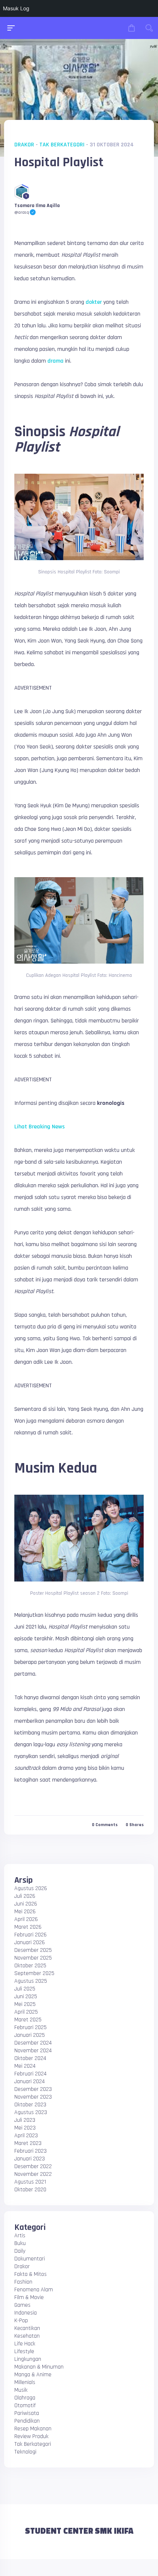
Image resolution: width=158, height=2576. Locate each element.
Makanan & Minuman (39, 2367)
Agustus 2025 (31, 1981)
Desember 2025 (33, 1950)
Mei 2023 (25, 2128)
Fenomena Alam (34, 2290)
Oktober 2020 (30, 2190)
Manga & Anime (33, 2375)
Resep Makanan (33, 2429)
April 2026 (26, 1919)
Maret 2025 (28, 2020)
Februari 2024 (30, 2074)
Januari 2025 (30, 2035)
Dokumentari (30, 2259)
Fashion (23, 2282)
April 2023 (26, 2136)
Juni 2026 (26, 1904)
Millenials (25, 2382)
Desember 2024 (33, 2043)
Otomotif (25, 2406)
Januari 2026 (30, 1942)
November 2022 (33, 2174)
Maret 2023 (28, 2143)
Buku (20, 2243)
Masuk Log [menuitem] (16, 8)
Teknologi (25, 2452)
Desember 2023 (33, 2089)
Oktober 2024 (30, 2058)
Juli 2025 (25, 1989)
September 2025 (34, 1973)
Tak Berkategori (62, 145)
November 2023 (33, 2097)
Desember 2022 (33, 2166)
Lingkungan (28, 2359)
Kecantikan (27, 2328)
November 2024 (33, 2051)
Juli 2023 (25, 2120)
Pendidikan (27, 2421)
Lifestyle (24, 2351)
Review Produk (31, 2436)
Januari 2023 (30, 2159)
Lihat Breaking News (39, 1127)
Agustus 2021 (30, 2182)
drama (55, 361)
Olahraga (25, 2398)
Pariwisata (27, 2413)
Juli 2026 (25, 1896)
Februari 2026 (30, 1935)
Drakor (24, 145)
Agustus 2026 (31, 1888)
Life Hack (25, 2344)
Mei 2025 (25, 2004)
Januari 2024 (30, 2082)
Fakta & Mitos (30, 2274)
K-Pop (21, 2321)
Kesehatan (27, 2336)
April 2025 (26, 2012)
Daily (20, 2251)
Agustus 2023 (31, 2112)
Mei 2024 (25, 2066)
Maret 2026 (28, 1927)
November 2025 (33, 1958)
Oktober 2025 (30, 1966)
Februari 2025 (30, 2027)
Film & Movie (29, 2297)
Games (22, 2305)
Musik (21, 2390)
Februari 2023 (30, 2151)
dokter (94, 302)
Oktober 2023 (30, 2105)
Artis (20, 2236)
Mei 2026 (25, 1912)
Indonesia (26, 2313)
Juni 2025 (26, 1997)
